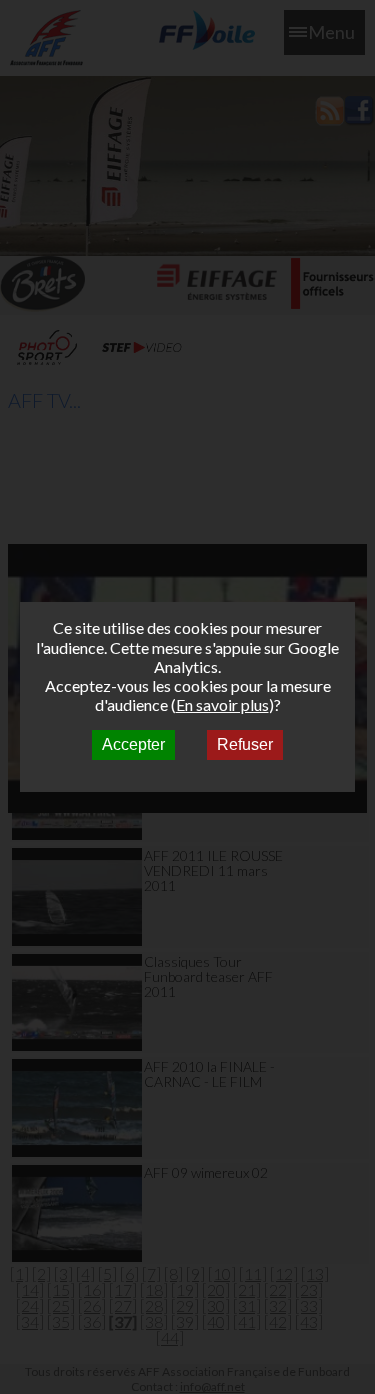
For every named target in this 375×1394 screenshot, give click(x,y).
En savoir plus (222, 704)
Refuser (245, 744)
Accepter (133, 744)
